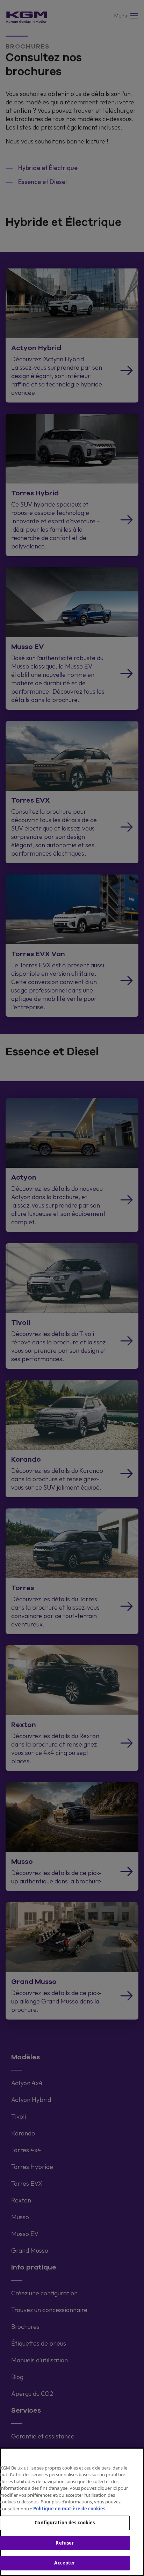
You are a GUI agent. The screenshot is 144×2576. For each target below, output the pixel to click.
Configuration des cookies (65, 2523)
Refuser (65, 2543)
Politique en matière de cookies (69, 2509)
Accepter (65, 2563)
